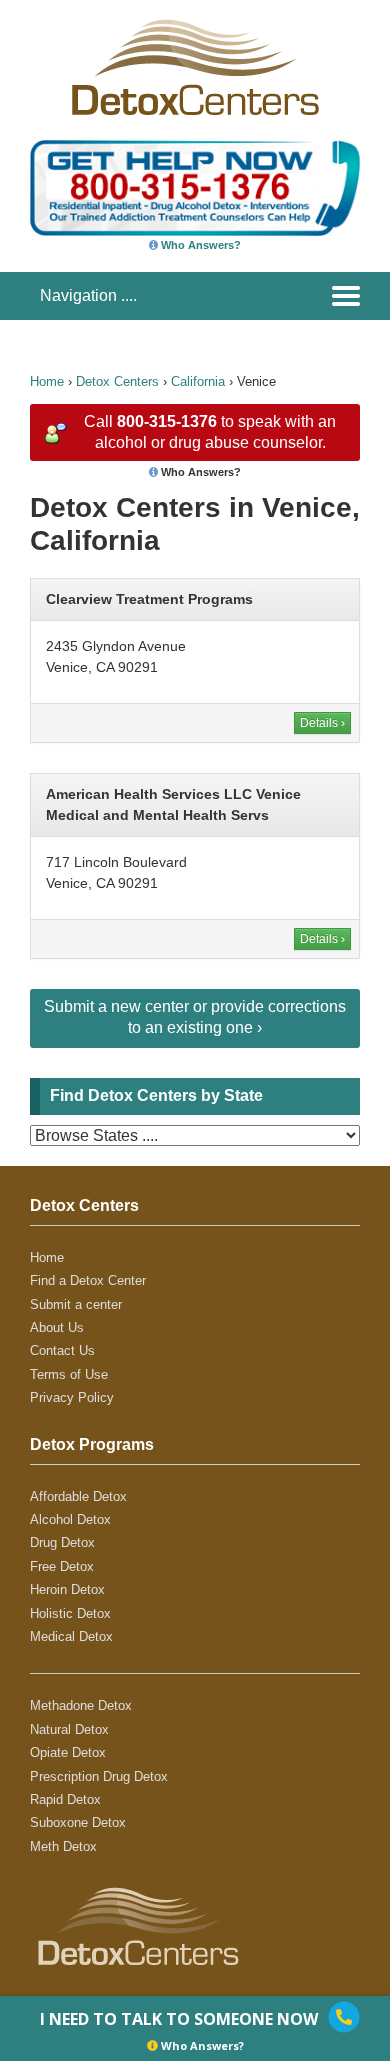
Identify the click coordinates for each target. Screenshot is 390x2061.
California (198, 381)
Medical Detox (71, 1636)
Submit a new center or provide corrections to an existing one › (195, 1017)
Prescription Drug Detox (99, 1776)
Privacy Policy (72, 1397)
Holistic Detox (70, 1613)
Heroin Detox (67, 1589)
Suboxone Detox (78, 1822)
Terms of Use (69, 1374)
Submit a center (76, 1304)
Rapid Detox (65, 1799)
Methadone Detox (81, 1705)
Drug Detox (62, 1542)
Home (47, 381)
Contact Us (62, 1350)
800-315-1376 (167, 421)
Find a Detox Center (88, 1280)
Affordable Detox (78, 1496)
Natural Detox (69, 1729)
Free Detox (62, 1566)
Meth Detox (63, 1846)
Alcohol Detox (70, 1519)
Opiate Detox (68, 1752)
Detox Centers (117, 381)
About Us (57, 1327)
